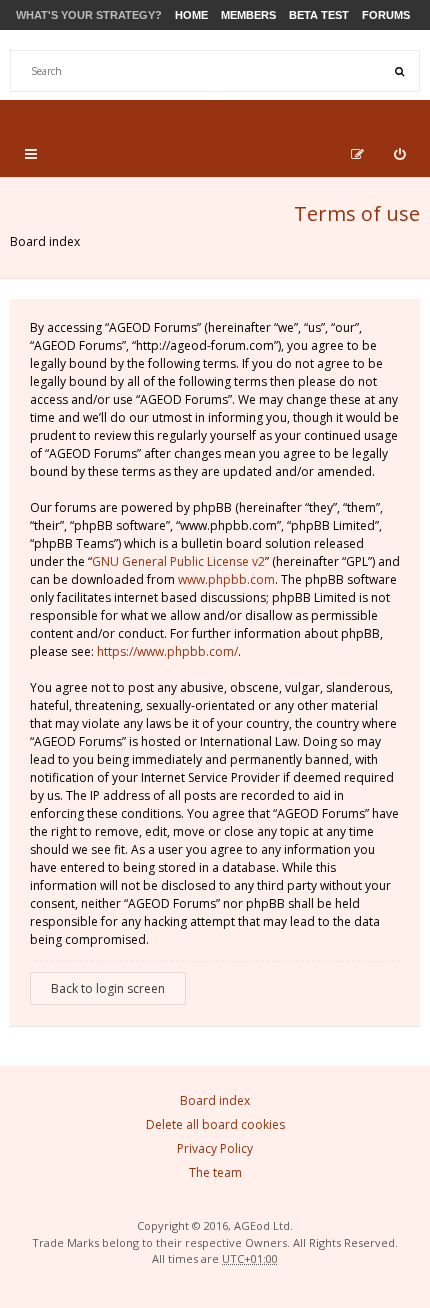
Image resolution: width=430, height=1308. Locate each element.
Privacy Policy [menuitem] (215, 1148)
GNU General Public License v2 (178, 561)
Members (248, 15)
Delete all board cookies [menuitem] (215, 1124)
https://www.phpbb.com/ (167, 651)
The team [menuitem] (215, 1172)
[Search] (399, 71)
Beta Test (319, 15)
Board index (45, 241)
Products (280, 111)
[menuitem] (399, 154)
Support (373, 111)
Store (198, 111)
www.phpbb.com (226, 579)
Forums (386, 15)
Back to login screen (108, 988)
